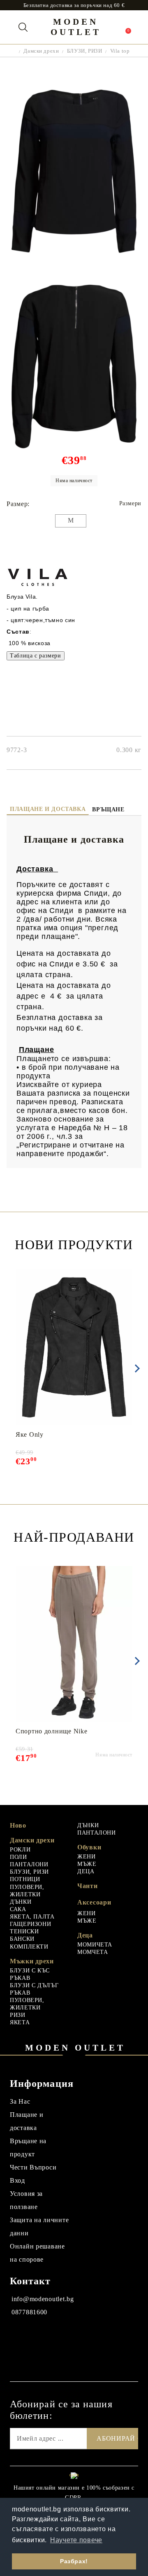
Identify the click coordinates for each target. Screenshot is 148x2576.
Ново (18, 1825)
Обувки (89, 1847)
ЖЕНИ (87, 1857)
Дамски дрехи (41, 51)
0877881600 (29, 2312)
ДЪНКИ (21, 1902)
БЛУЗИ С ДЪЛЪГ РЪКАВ (34, 1989)
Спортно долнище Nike (51, 1731)
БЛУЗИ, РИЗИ (84, 51)
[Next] (136, 1368)
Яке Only (30, 1434)
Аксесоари (94, 1902)
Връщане (108, 810)
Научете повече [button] (76, 2540)
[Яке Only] (74, 1347)
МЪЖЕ (87, 1864)
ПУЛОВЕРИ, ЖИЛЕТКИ (27, 1891)
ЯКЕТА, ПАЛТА (32, 1917)
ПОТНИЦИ (25, 1879)
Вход (17, 2180)
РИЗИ (18, 2015)
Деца (85, 1935)
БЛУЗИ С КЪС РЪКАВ (30, 1974)
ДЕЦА (86, 1871)
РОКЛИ (20, 1850)
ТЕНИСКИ (24, 1931)
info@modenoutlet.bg (43, 2299)
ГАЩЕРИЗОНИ (30, 1924)
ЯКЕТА (20, 2022)
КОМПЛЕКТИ (29, 1947)
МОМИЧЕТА (95, 1945)
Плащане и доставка (48, 809)
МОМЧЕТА (92, 1952)
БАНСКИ (22, 1939)
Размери (130, 503)
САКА (18, 1909)
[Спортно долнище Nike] (74, 1644)
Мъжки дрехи (32, 1961)
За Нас (20, 2101)
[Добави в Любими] (131, 1274)
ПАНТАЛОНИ (29, 1864)
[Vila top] (74, 259)
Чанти (88, 1886)
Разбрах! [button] (74, 2561)
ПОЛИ (18, 1857)
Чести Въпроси (33, 2167)
